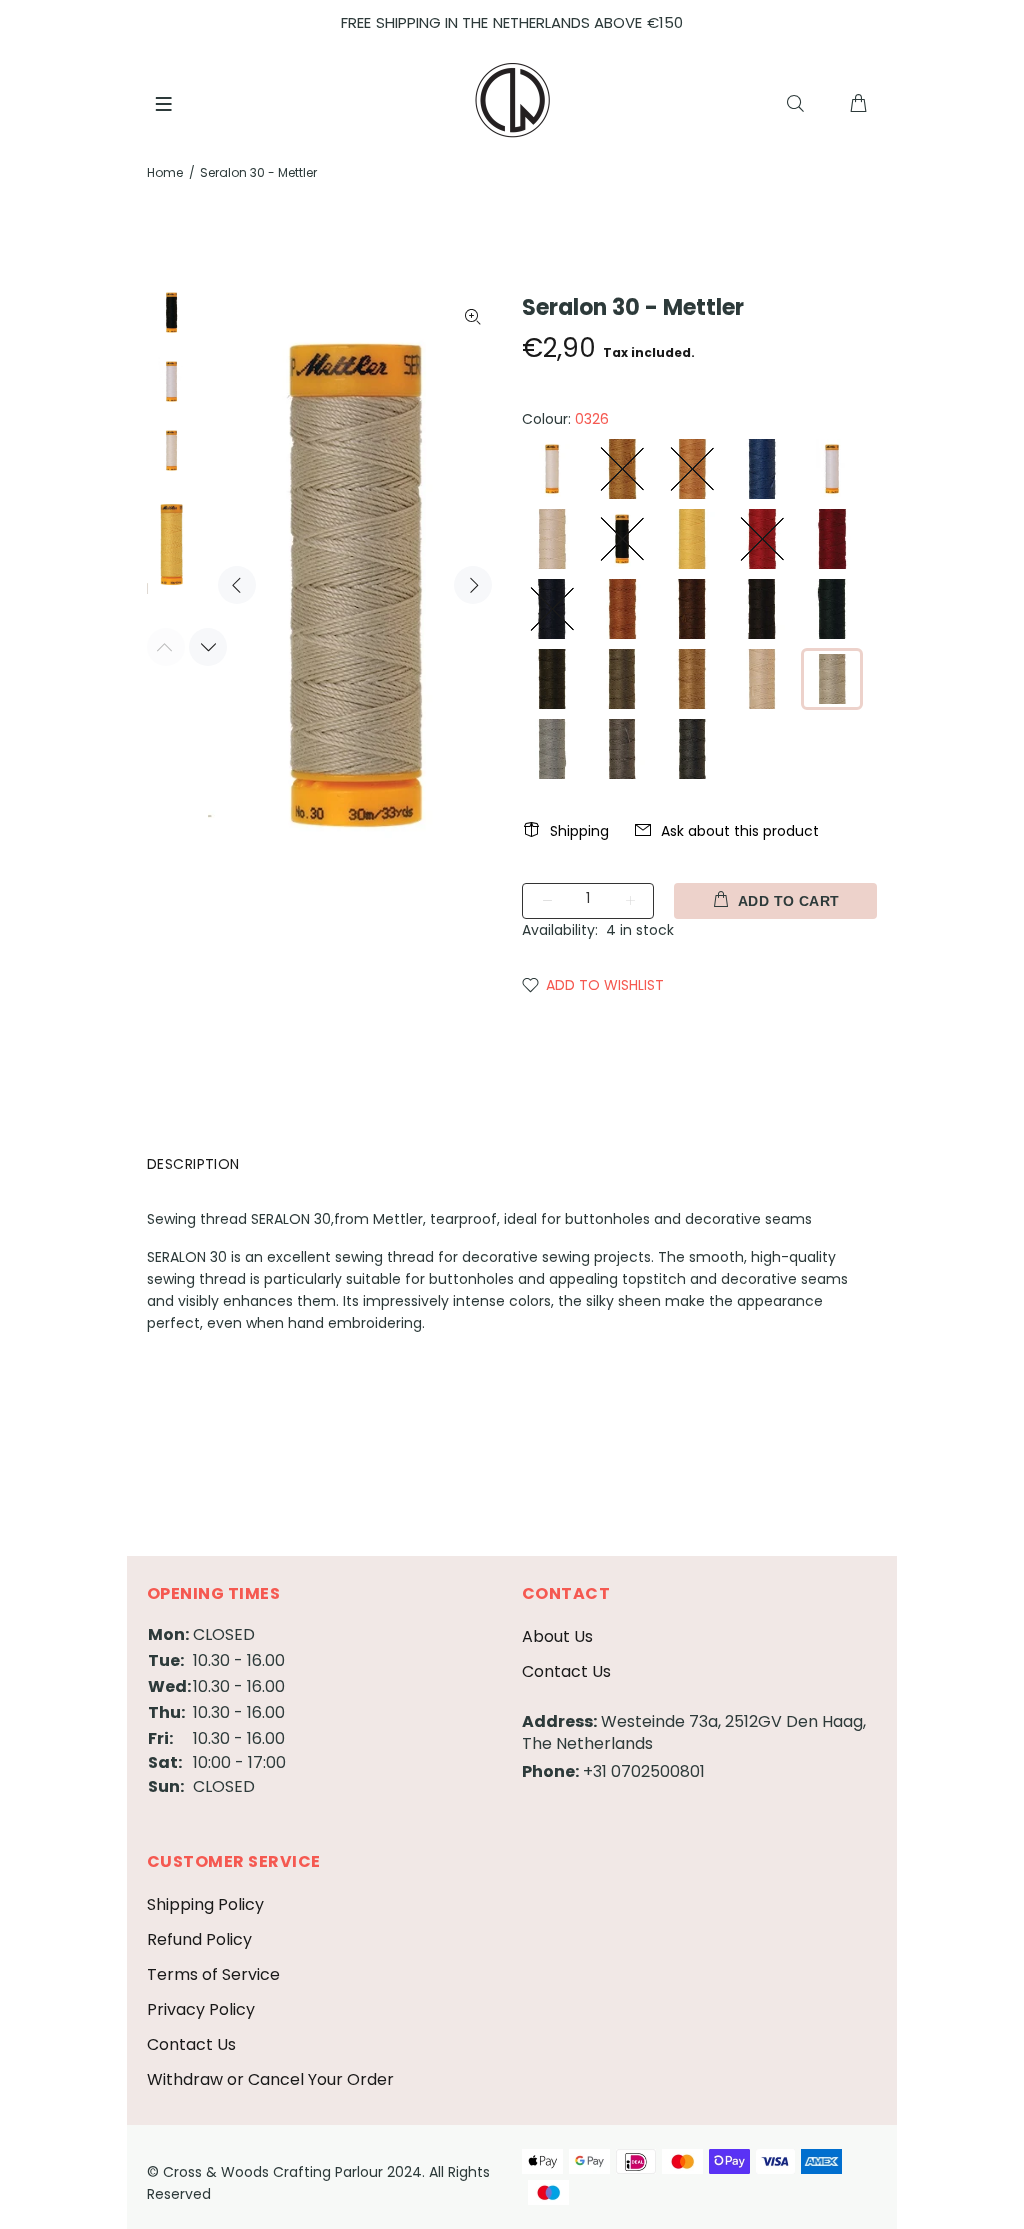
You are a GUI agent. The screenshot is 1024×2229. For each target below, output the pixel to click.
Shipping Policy (205, 1904)
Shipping (579, 831)
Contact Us (566, 1671)
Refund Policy (199, 1939)
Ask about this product (740, 831)
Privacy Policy (201, 2009)
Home (165, 172)
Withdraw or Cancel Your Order (270, 2079)
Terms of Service (213, 1974)
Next (473, 585)
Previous (237, 585)
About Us (557, 1636)
